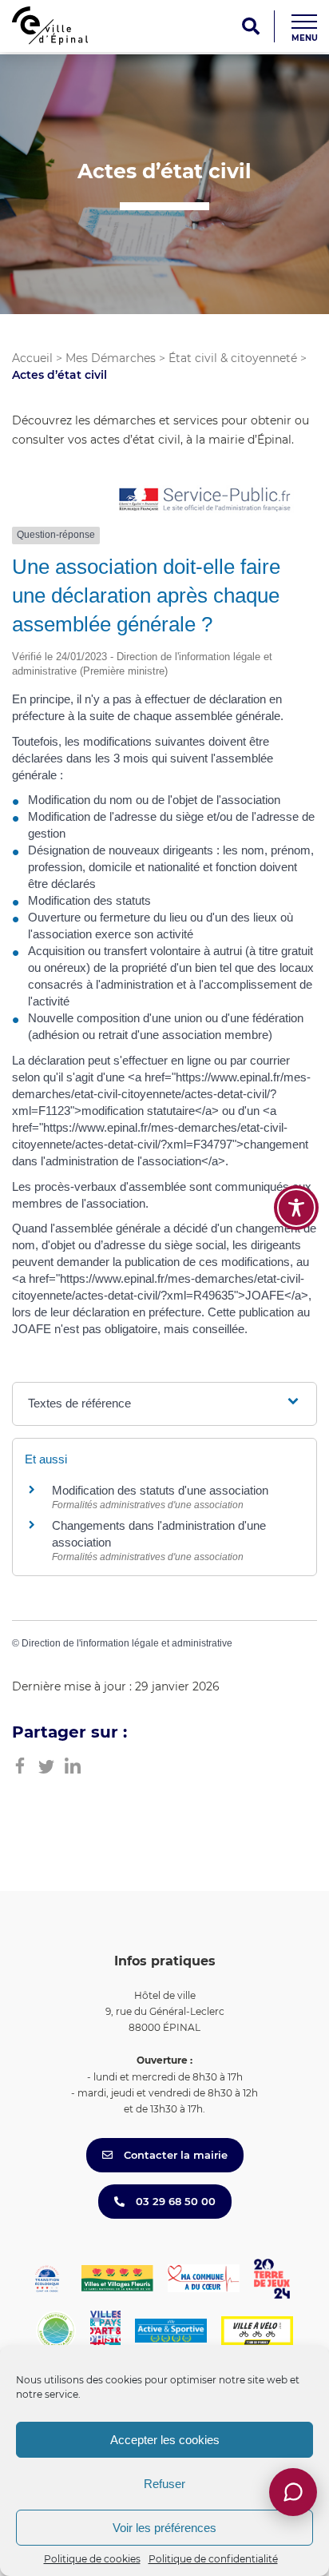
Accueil (32, 358)
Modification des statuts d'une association (160, 1490)
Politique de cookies (92, 2559)
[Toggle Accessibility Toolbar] (296, 1208)
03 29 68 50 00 (174, 2201)
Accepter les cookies (165, 2440)
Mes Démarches (111, 358)
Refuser (164, 2484)
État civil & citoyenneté (233, 358)
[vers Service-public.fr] (205, 501)
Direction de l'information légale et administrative (127, 1643)
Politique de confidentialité (213, 2559)
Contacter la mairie (174, 2155)
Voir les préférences (164, 2528)
